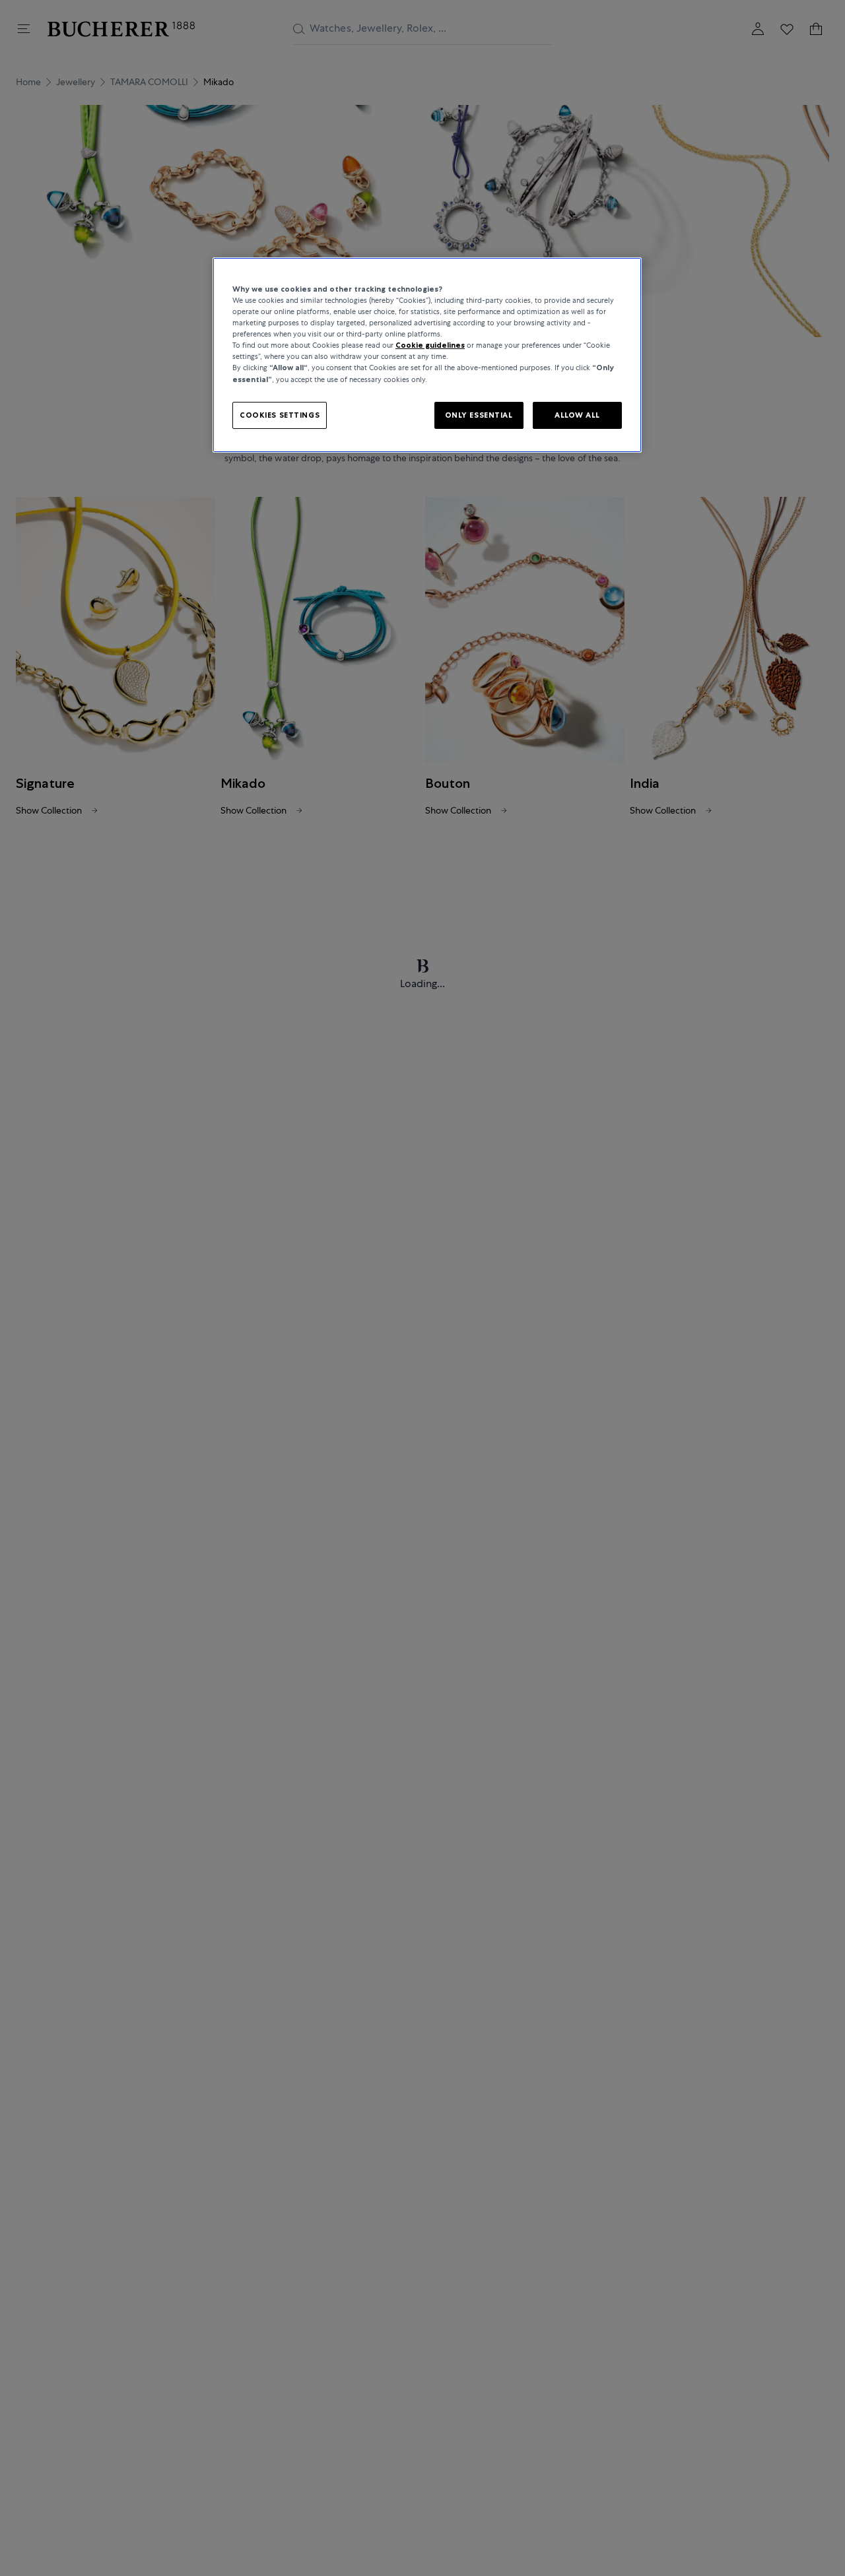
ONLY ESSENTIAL (479, 415)
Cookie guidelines (430, 346)
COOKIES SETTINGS (280, 415)
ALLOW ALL (577, 415)
